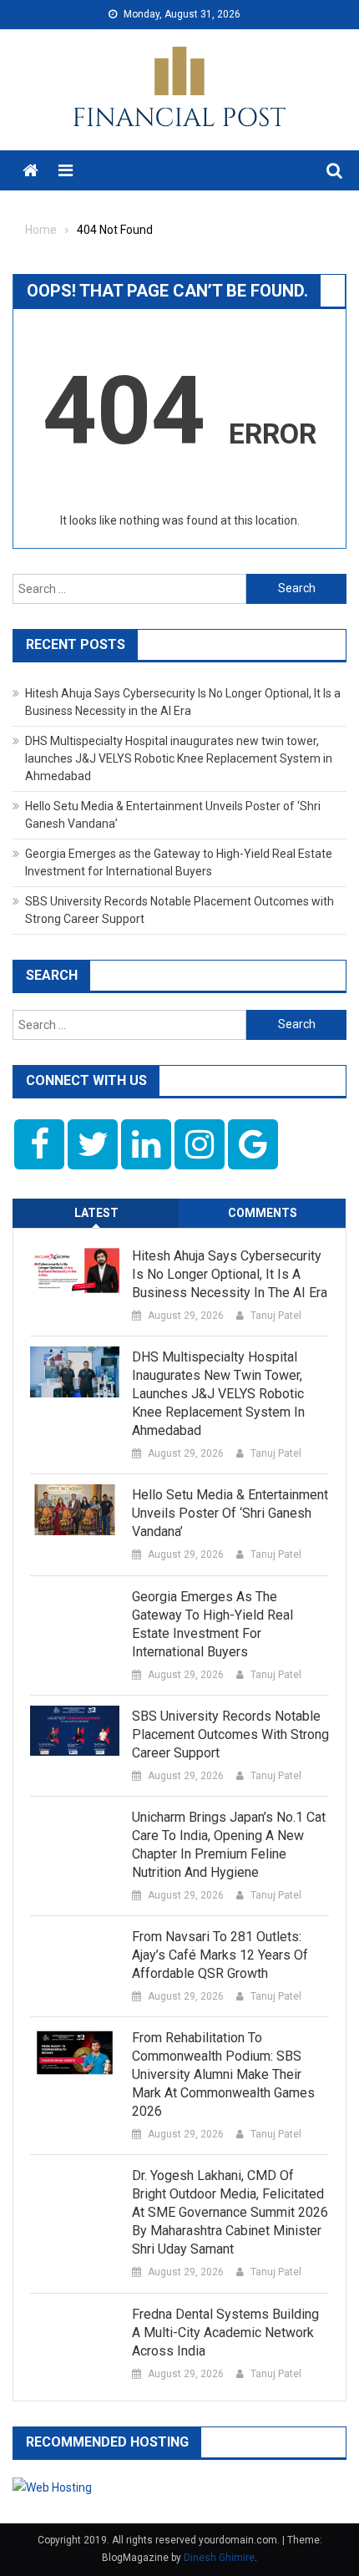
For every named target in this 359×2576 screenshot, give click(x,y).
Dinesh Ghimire (219, 2558)
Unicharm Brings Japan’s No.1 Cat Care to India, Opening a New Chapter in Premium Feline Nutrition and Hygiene (229, 1845)
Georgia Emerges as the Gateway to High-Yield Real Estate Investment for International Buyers (212, 1624)
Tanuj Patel (276, 1316)
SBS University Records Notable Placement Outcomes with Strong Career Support (230, 1734)
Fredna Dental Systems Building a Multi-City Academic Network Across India (225, 2333)
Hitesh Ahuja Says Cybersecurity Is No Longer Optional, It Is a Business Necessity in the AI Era (230, 1274)
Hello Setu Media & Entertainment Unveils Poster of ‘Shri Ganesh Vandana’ (230, 1513)
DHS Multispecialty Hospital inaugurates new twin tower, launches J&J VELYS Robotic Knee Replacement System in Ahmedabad (179, 758)
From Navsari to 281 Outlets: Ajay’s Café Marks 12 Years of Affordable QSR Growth (220, 1955)
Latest (96, 1213)
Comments (263, 1213)
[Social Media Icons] (39, 1144)
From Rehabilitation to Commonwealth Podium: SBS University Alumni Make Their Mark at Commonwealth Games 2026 (223, 2074)
